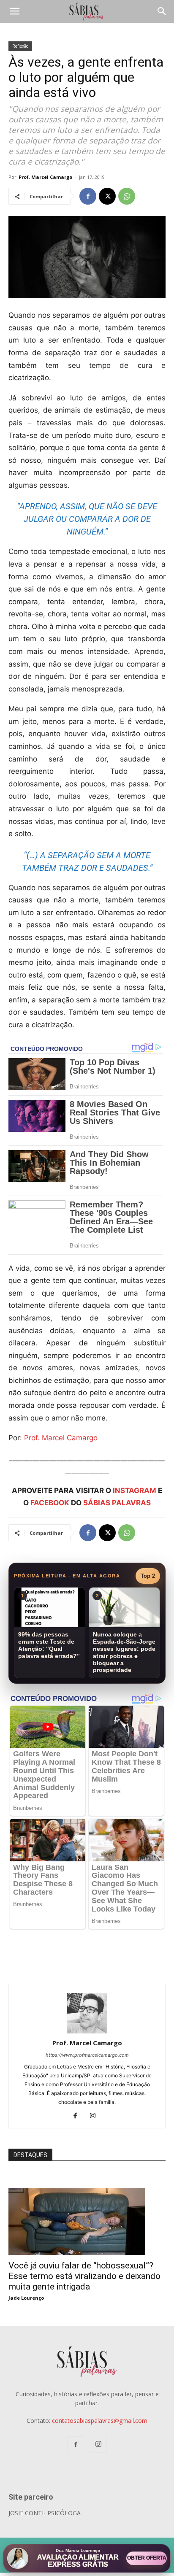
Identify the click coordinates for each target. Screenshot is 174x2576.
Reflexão (20, 46)
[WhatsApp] (127, 196)
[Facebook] (88, 196)
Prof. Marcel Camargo (45, 177)
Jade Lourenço (26, 2298)
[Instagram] (96, 2116)
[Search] (162, 11)
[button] (14, 11)
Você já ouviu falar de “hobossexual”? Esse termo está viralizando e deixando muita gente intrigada (84, 2276)
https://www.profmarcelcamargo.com (87, 2055)
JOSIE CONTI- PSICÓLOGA (45, 2513)
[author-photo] (87, 2031)
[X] (107, 196)
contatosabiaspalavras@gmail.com (100, 2421)
